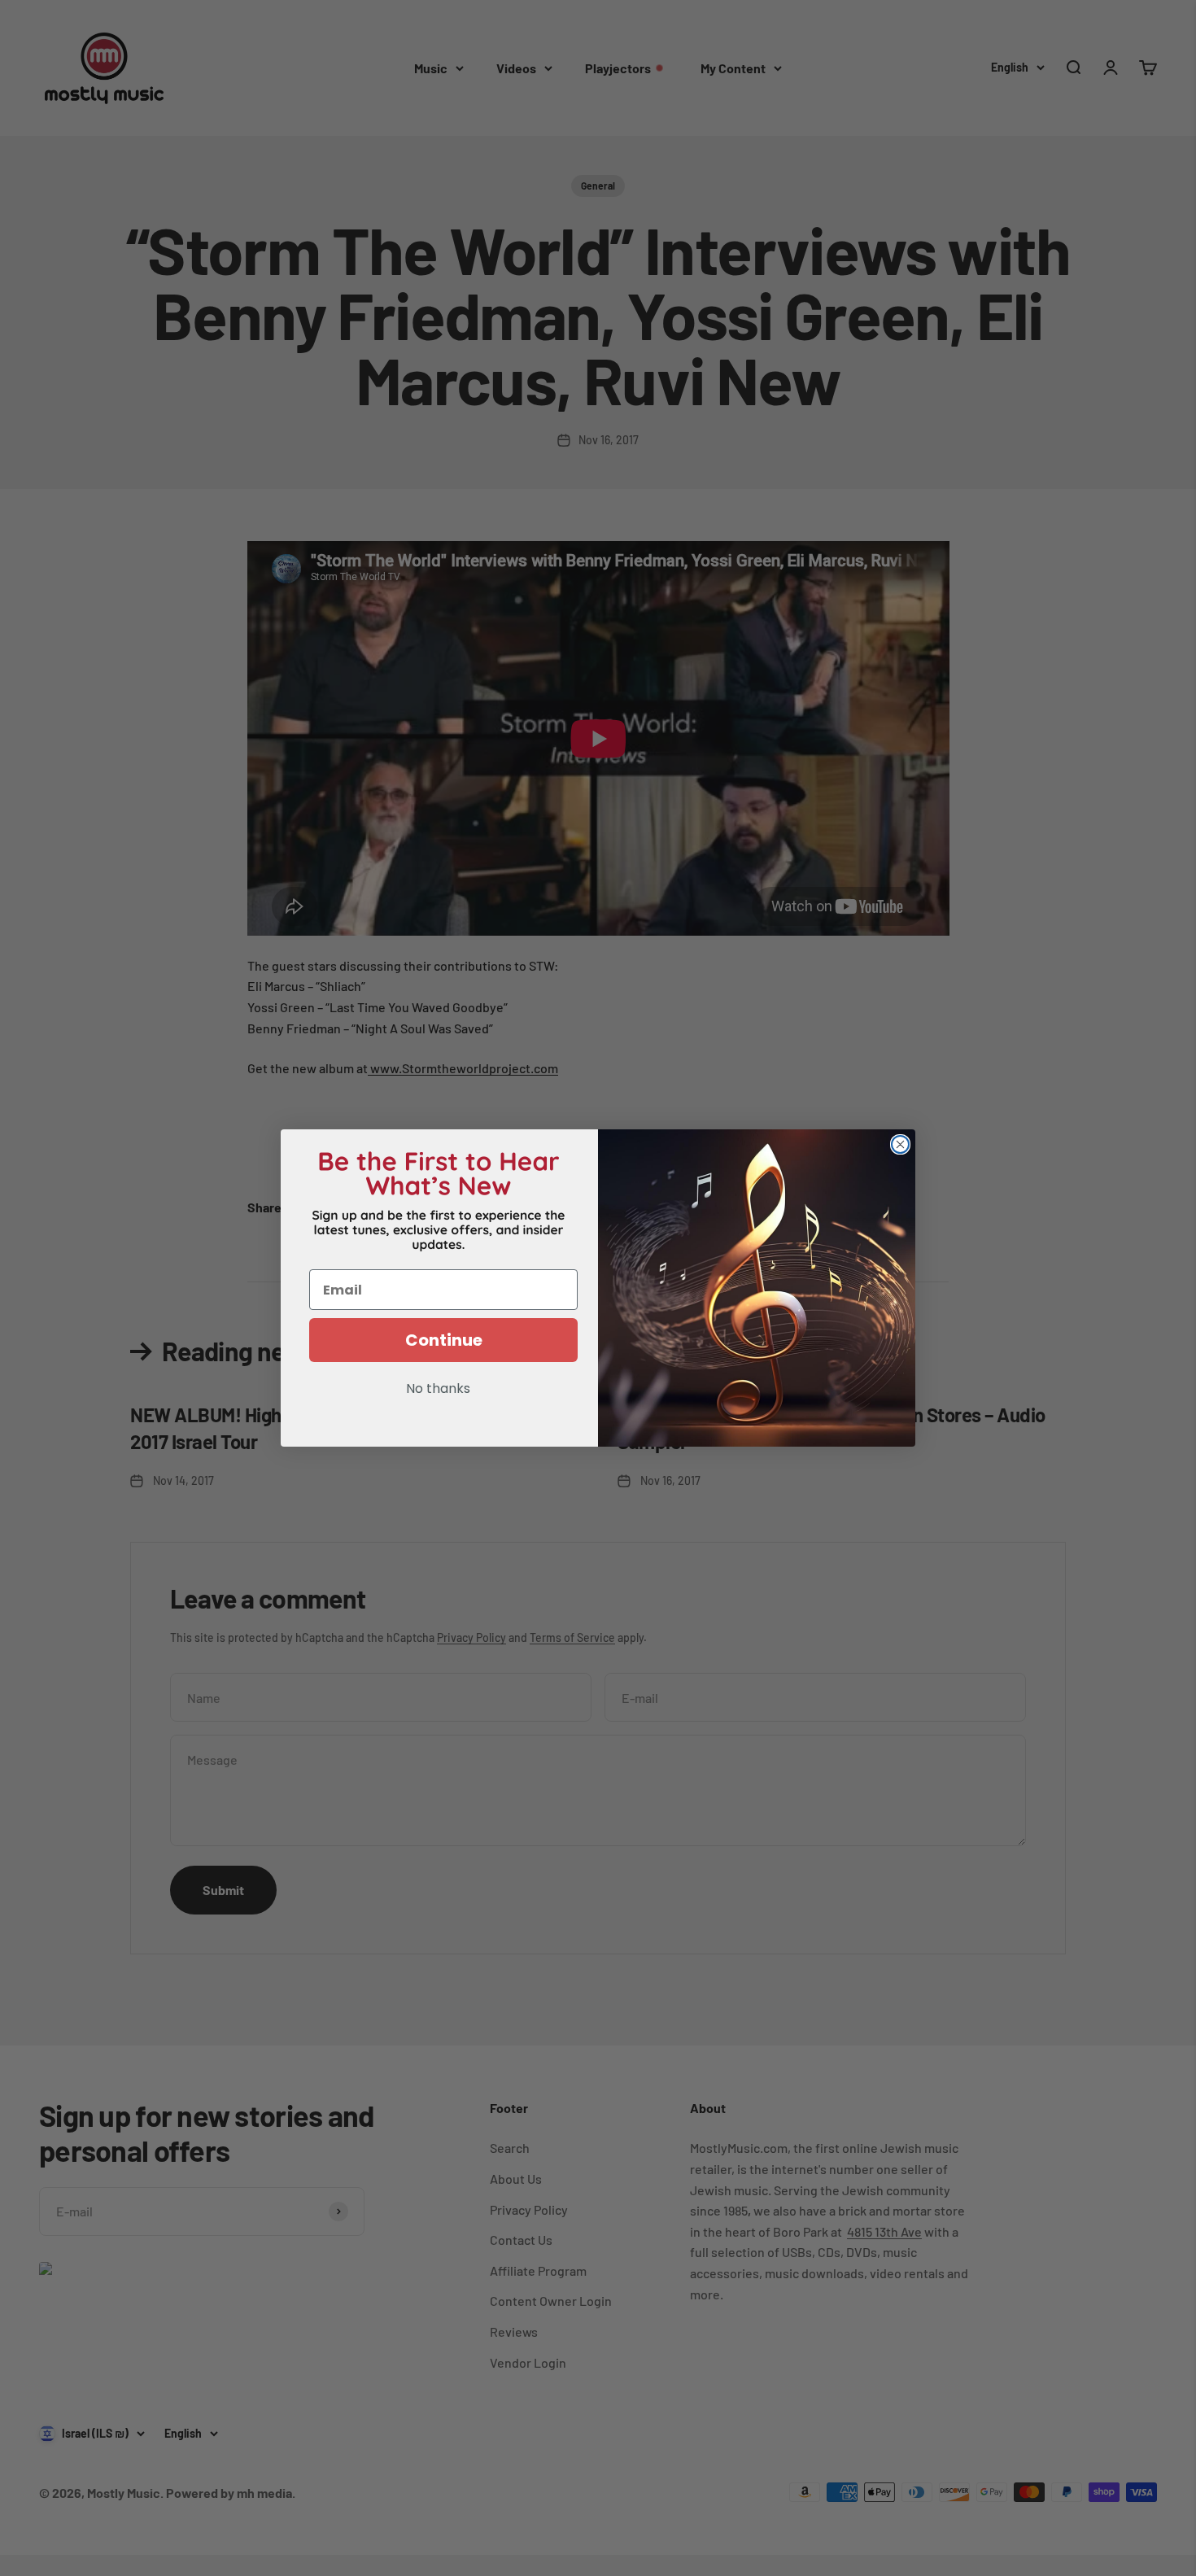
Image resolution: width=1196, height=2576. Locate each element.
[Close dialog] (900, 1144)
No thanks (438, 1390)
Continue (444, 1340)
